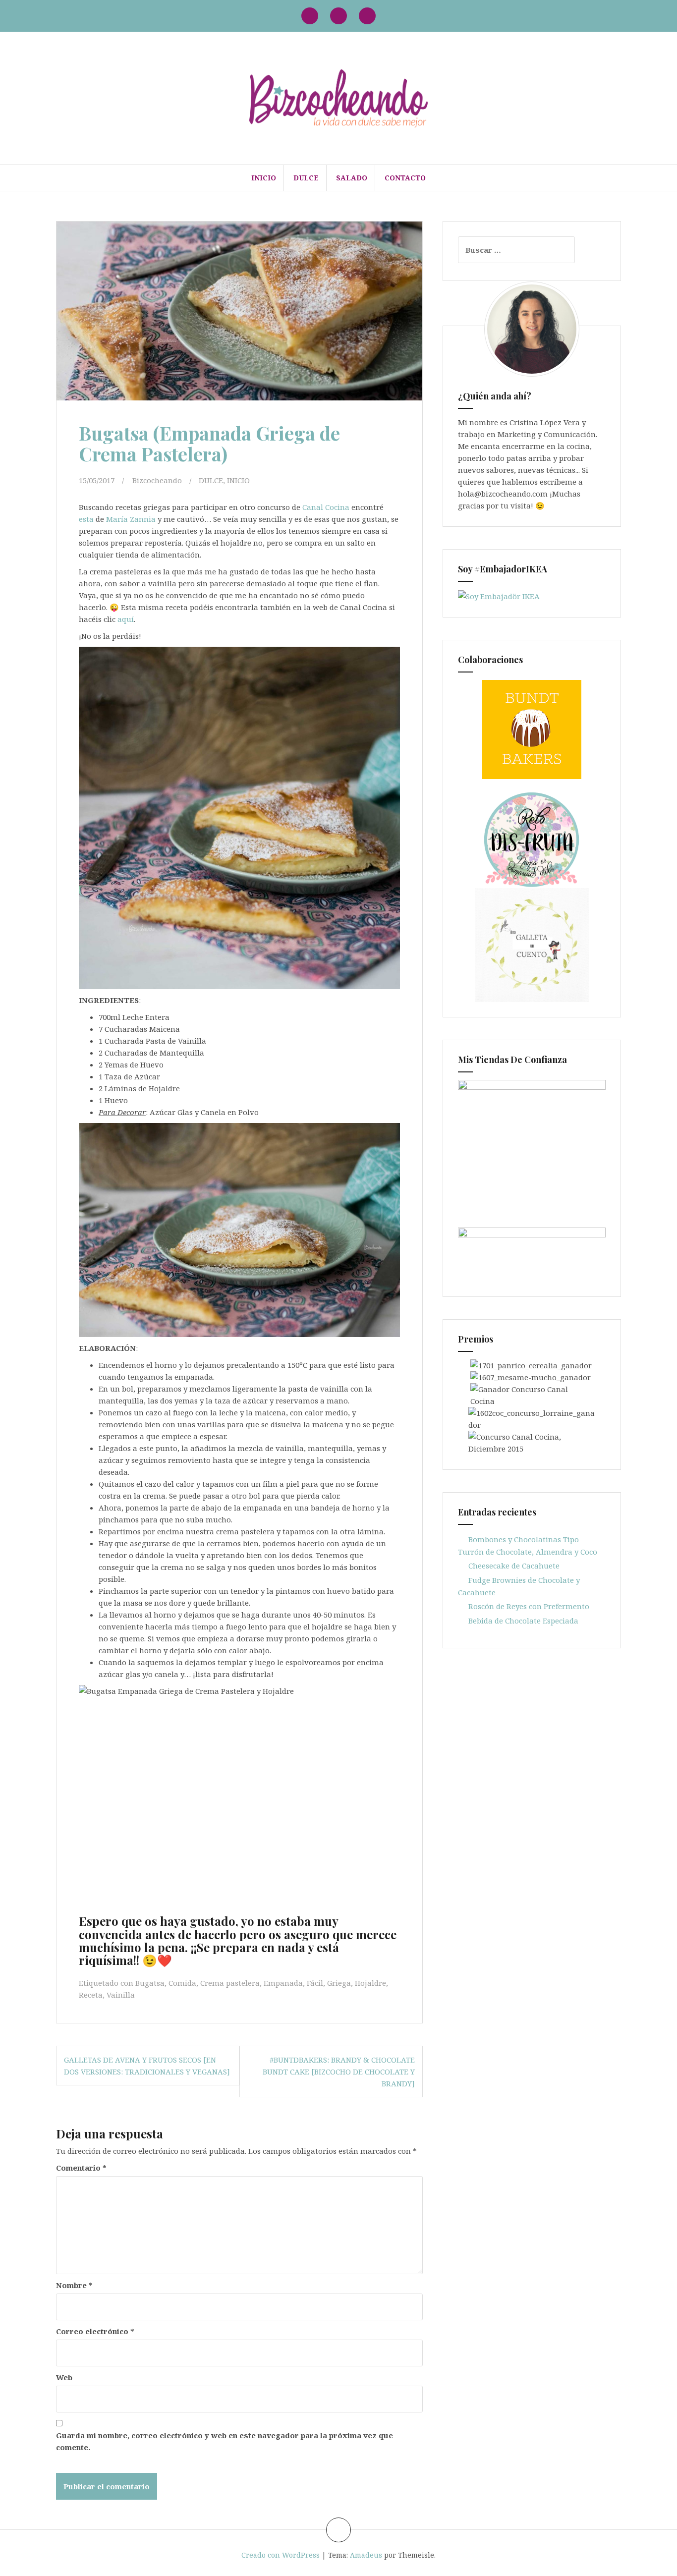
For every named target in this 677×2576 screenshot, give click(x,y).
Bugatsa (150, 1983)
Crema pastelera (230, 1983)
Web (64, 2377)
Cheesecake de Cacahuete (514, 1566)
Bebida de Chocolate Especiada (523, 1621)
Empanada (283, 1983)
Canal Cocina (326, 507)
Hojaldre (370, 1983)
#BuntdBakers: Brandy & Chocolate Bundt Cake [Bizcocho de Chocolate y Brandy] (339, 2072)
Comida (182, 1983)
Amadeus (366, 2555)
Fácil (315, 1983)
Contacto (405, 178)
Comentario (81, 2168)
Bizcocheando (157, 480)
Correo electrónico (95, 2331)
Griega (339, 1983)
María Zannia (131, 519)
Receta (91, 1995)
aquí (126, 619)
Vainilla (121, 1995)
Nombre (74, 2285)
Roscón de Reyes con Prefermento (529, 1606)
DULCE (306, 178)
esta (86, 519)
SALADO (352, 178)
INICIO (264, 178)
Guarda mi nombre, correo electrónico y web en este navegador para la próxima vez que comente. (225, 2441)
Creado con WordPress (281, 2555)
